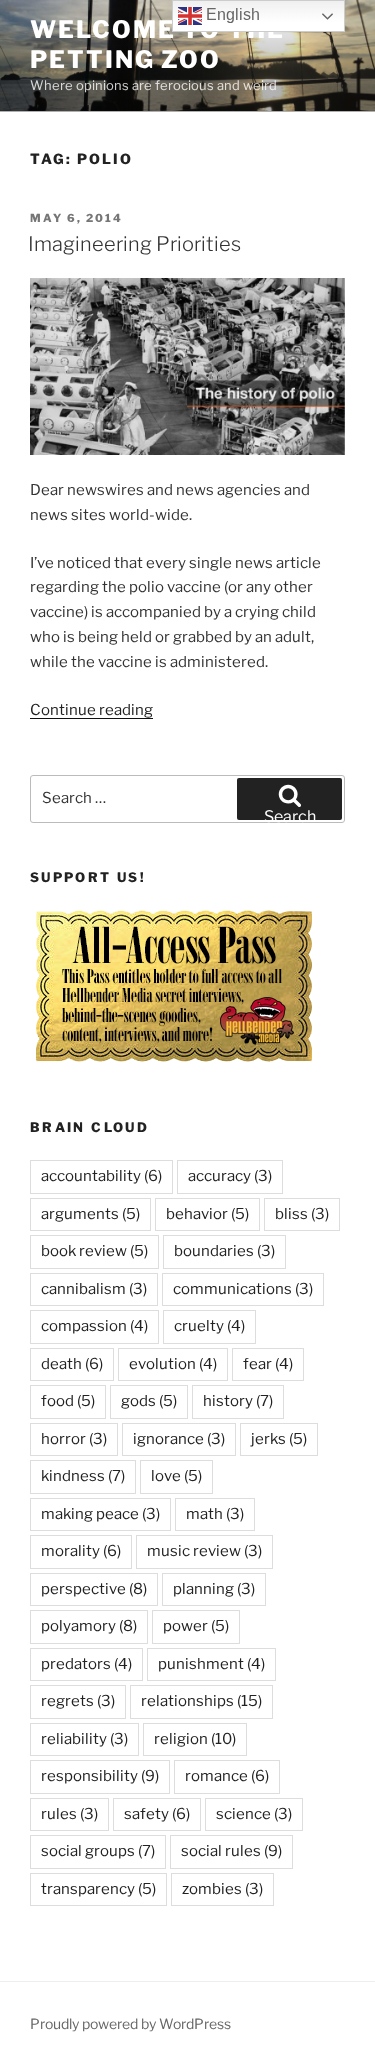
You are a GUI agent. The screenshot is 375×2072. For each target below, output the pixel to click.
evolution (173, 1364)
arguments (90, 1214)
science (254, 1814)
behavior (207, 1214)
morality (81, 1551)
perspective (94, 1589)
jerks (279, 1439)
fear (268, 1364)
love (176, 1476)
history (238, 1401)
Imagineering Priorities (134, 244)
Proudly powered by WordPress (130, 2023)
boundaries (224, 1251)
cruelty (209, 1326)
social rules (231, 1851)
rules (69, 1814)
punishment (211, 1664)
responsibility (100, 1776)
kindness (83, 1476)
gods (149, 1401)
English (231, 14)
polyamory (89, 1626)
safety (157, 1814)
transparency (98, 1889)
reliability (84, 1739)
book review (94, 1251)
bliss (302, 1214)
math (215, 1514)
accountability (101, 1176)
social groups (98, 1851)
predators (86, 1664)
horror (74, 1439)
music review (204, 1551)
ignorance (179, 1439)
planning (214, 1589)
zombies (222, 1889)
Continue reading (91, 710)
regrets (78, 1701)
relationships (201, 1701)
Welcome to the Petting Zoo (157, 44)
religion (195, 1739)
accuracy (230, 1176)
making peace (100, 1514)
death (72, 1364)
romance (227, 1776)
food (68, 1401)
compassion (94, 1326)
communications (243, 1289)
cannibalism (94, 1289)
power (196, 1626)
